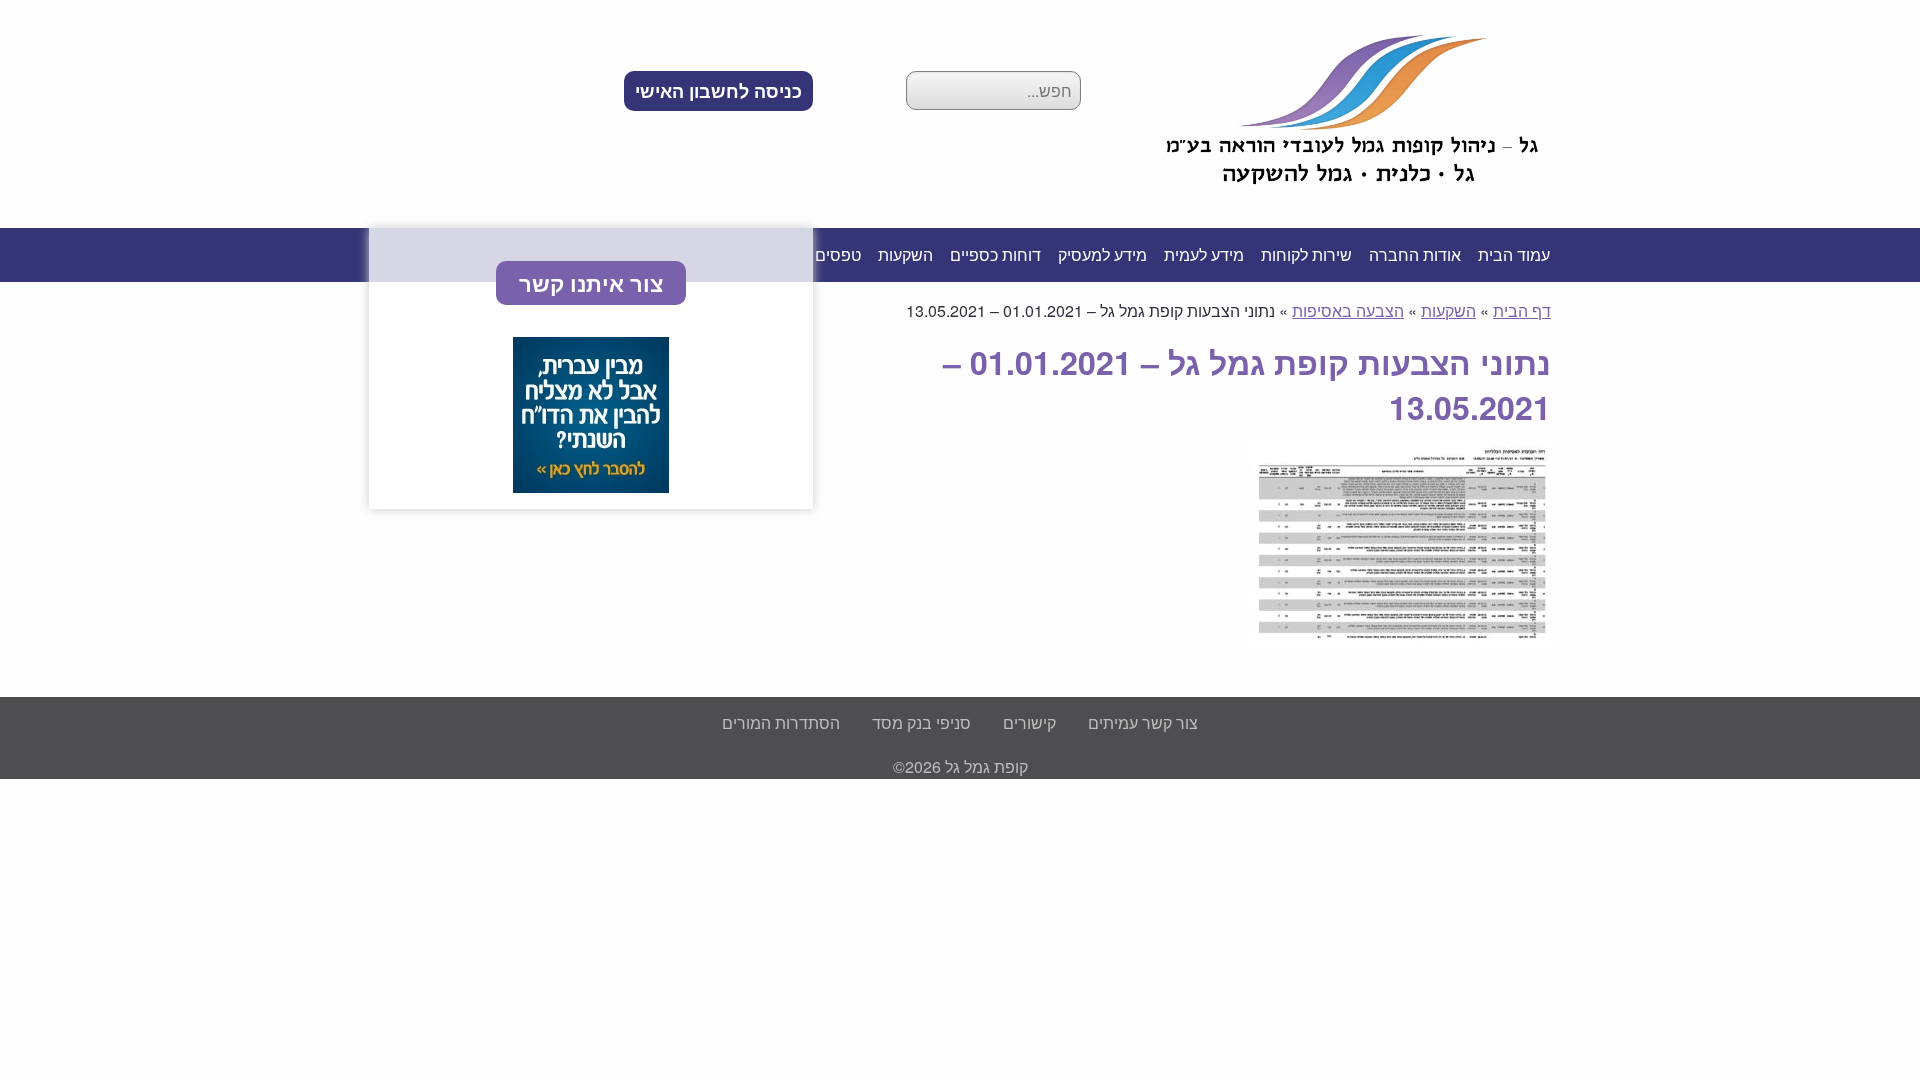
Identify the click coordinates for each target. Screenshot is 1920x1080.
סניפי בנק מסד (921, 722)
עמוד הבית (1514, 254)
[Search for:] (993, 90)
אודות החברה (1415, 254)
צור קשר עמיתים (1143, 722)
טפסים (838, 254)
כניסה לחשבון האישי (718, 91)
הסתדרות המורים (781, 722)
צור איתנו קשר (591, 283)
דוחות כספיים (995, 254)
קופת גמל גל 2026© (960, 766)
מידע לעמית (1204, 254)
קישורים (1029, 722)
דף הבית (1522, 310)
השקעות (905, 254)
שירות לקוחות (1306, 254)
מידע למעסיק (1102, 254)
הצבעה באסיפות (1348, 310)
